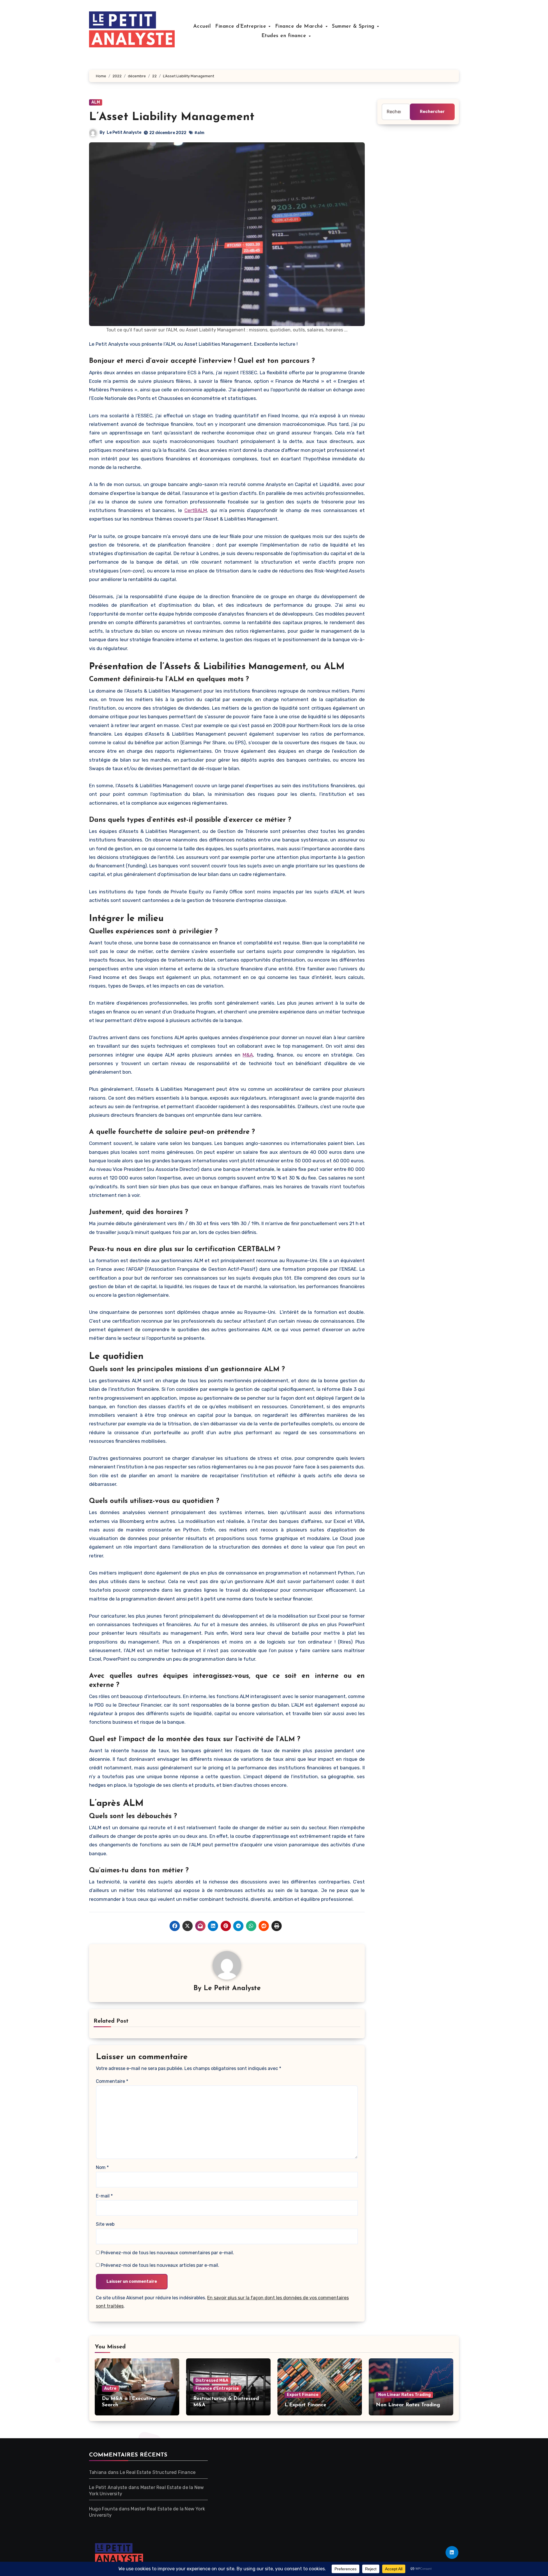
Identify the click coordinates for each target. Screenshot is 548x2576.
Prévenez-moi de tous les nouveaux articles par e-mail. (160, 2265)
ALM (96, 102)
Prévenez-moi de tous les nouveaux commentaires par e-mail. (167, 2253)
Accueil (202, 27)
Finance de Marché (300, 27)
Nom (102, 2167)
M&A (248, 1055)
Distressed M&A (212, 2380)
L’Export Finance (305, 2405)
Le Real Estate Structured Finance (158, 2472)
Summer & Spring (354, 27)
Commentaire (112, 2081)
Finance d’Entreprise (242, 27)
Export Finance (303, 2395)
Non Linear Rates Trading (404, 2395)
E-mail (104, 2196)
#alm (199, 133)
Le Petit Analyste (124, 132)
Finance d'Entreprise (217, 2388)
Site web (105, 2224)
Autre (110, 2388)
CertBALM (196, 510)
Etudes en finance (285, 36)
